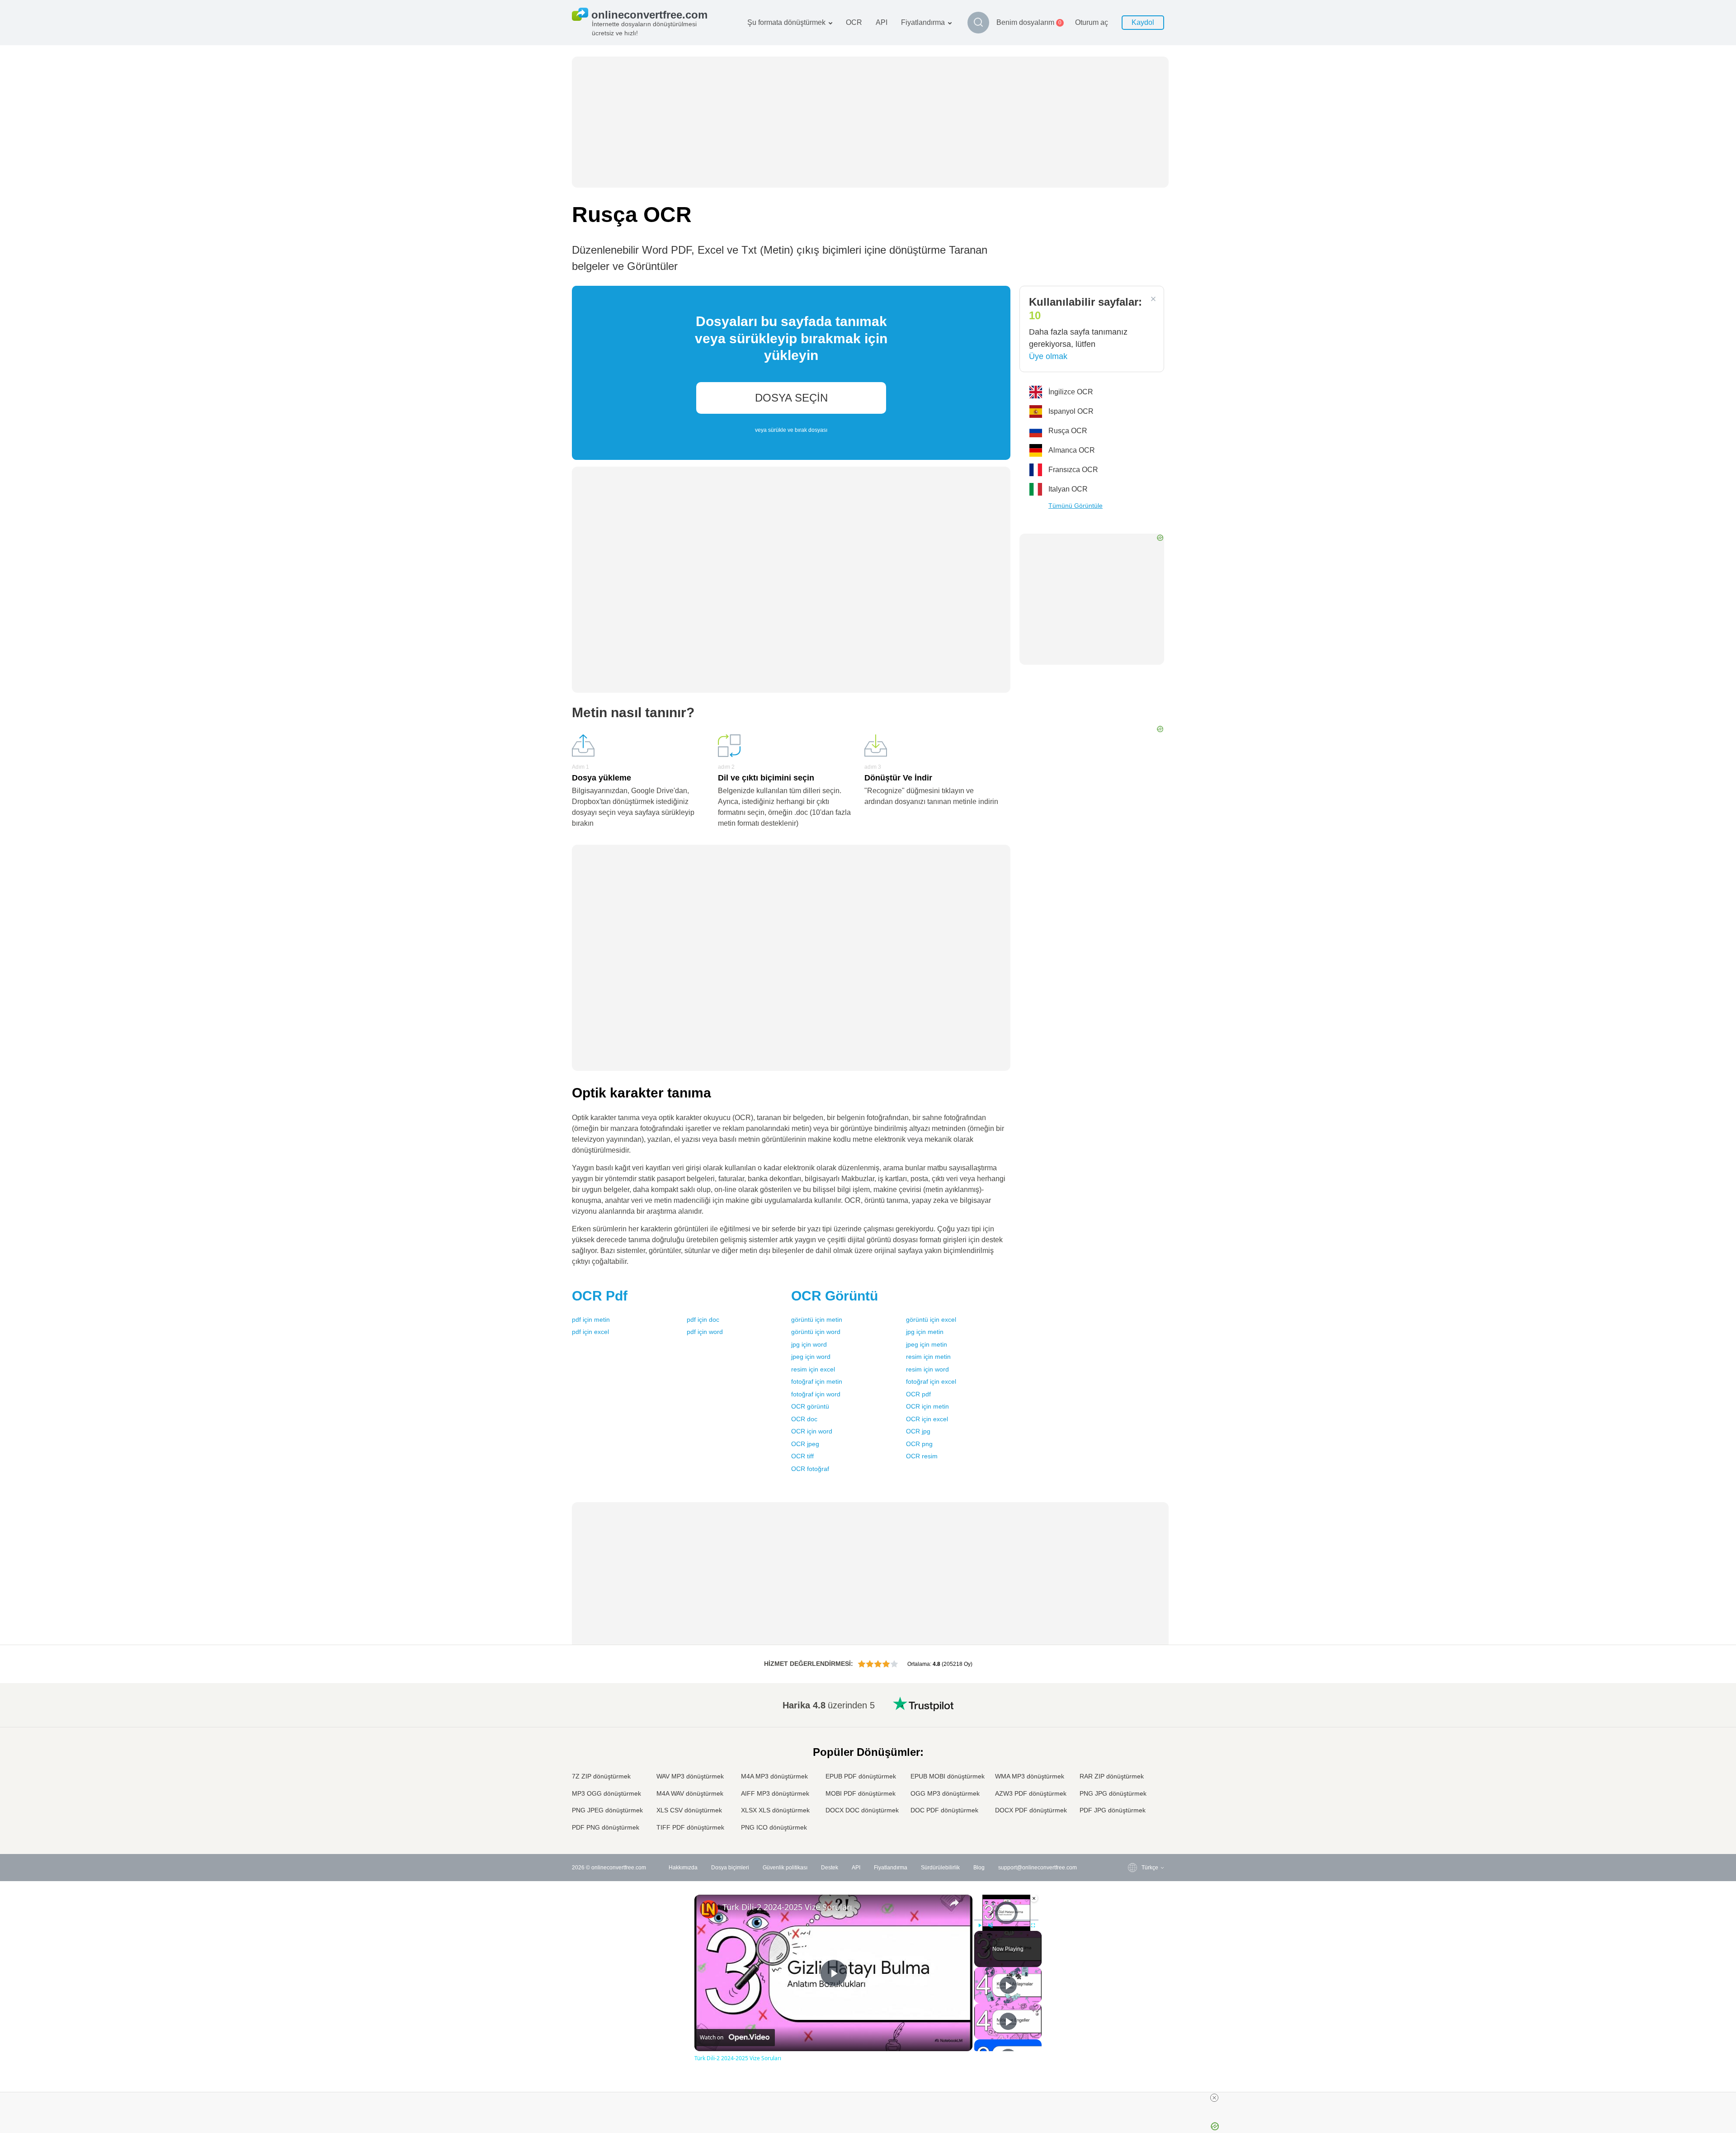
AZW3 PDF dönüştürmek (1031, 1793)
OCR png (919, 1444)
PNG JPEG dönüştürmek (607, 1810)
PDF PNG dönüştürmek (606, 1827)
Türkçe (1132, 1801)
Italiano (1132, 1766)
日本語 (1132, 1757)
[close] (1214, 2098)
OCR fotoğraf (810, 1469)
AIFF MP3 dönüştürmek (775, 1793)
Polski (1131, 1828)
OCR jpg (918, 1431)
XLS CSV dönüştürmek (689, 1810)
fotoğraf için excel (931, 1381)
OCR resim (922, 1456)
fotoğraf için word (816, 1394)
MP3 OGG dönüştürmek (606, 1793)
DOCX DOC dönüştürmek (862, 1810)
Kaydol (1143, 22)
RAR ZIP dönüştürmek (1112, 1776)
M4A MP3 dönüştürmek (774, 1776)
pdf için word (705, 1332)
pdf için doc (703, 1320)
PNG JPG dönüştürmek (1113, 1793)
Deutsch (1134, 1739)
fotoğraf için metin (817, 1381)
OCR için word (812, 1431)
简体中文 (1134, 1810)
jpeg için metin (927, 1344)
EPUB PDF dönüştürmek (861, 1776)
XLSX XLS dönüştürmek (775, 1810)
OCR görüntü (810, 1406)
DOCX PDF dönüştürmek (1031, 1810)
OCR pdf (918, 1394)
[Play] (980, 1925)
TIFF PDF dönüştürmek (690, 1827)
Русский (1134, 1712)
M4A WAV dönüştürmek (690, 1793)
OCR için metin (927, 1406)
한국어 (1132, 1819)
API (882, 22)
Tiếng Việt (1136, 1775)
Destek (830, 1868)
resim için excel (813, 1369)
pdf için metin (591, 1320)
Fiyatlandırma (923, 22)
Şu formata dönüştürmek (786, 22)
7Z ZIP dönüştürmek (601, 1776)
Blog (979, 1868)
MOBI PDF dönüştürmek (861, 1793)
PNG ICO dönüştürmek (774, 1827)
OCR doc (804, 1419)
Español (1134, 1730)
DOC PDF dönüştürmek (944, 1810)
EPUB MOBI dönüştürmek (948, 1776)
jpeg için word (811, 1357)
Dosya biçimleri (730, 1868)
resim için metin (928, 1357)
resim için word (927, 1369)
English (1133, 1703)
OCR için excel (927, 1419)
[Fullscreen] (1033, 1925)
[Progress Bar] (1006, 1920)
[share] (954, 1903)
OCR (854, 22)
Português (1136, 1784)
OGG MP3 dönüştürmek (945, 1793)
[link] (709, 1909)
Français (1134, 1748)
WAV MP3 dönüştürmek (690, 1776)
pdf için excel (590, 1332)
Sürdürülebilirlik (940, 1868)
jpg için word (809, 1344)
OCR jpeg (805, 1444)
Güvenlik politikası (785, 1868)
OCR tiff (802, 1456)
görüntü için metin (817, 1320)
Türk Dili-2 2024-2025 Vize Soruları (787, 1907)
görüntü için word (816, 1332)
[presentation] (791, 373)
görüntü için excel (931, 1320)
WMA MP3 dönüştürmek (1030, 1776)
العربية (1131, 1721)
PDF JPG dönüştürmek (1113, 1810)
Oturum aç (1092, 22)
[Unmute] (991, 1925)
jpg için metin (925, 1332)
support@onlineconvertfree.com (1038, 1868)
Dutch (1131, 1792)
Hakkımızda (683, 1868)
